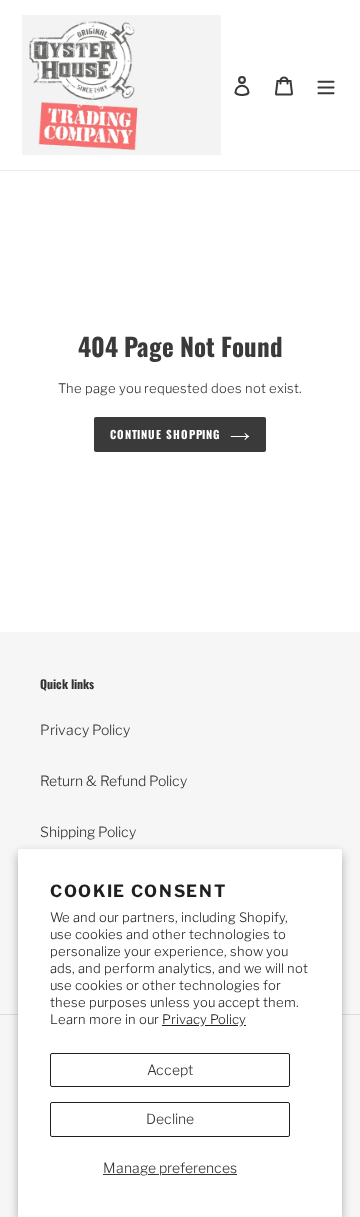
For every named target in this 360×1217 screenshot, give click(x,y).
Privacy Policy (204, 1019)
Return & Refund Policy (113, 780)
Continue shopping (165, 434)
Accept (170, 1069)
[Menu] (326, 85)
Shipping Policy (88, 831)
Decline (170, 1118)
